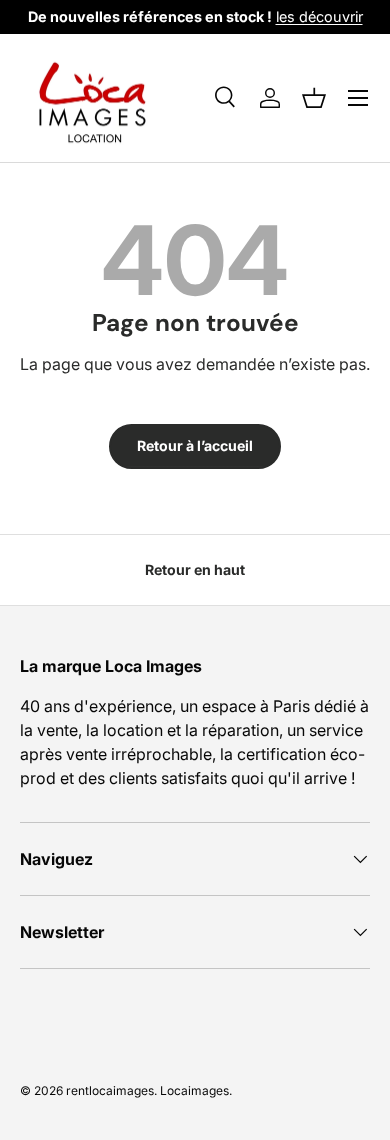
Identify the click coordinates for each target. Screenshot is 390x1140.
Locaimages (194, 1090)
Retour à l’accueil (195, 445)
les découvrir (319, 16)
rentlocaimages (110, 1090)
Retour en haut (195, 569)
